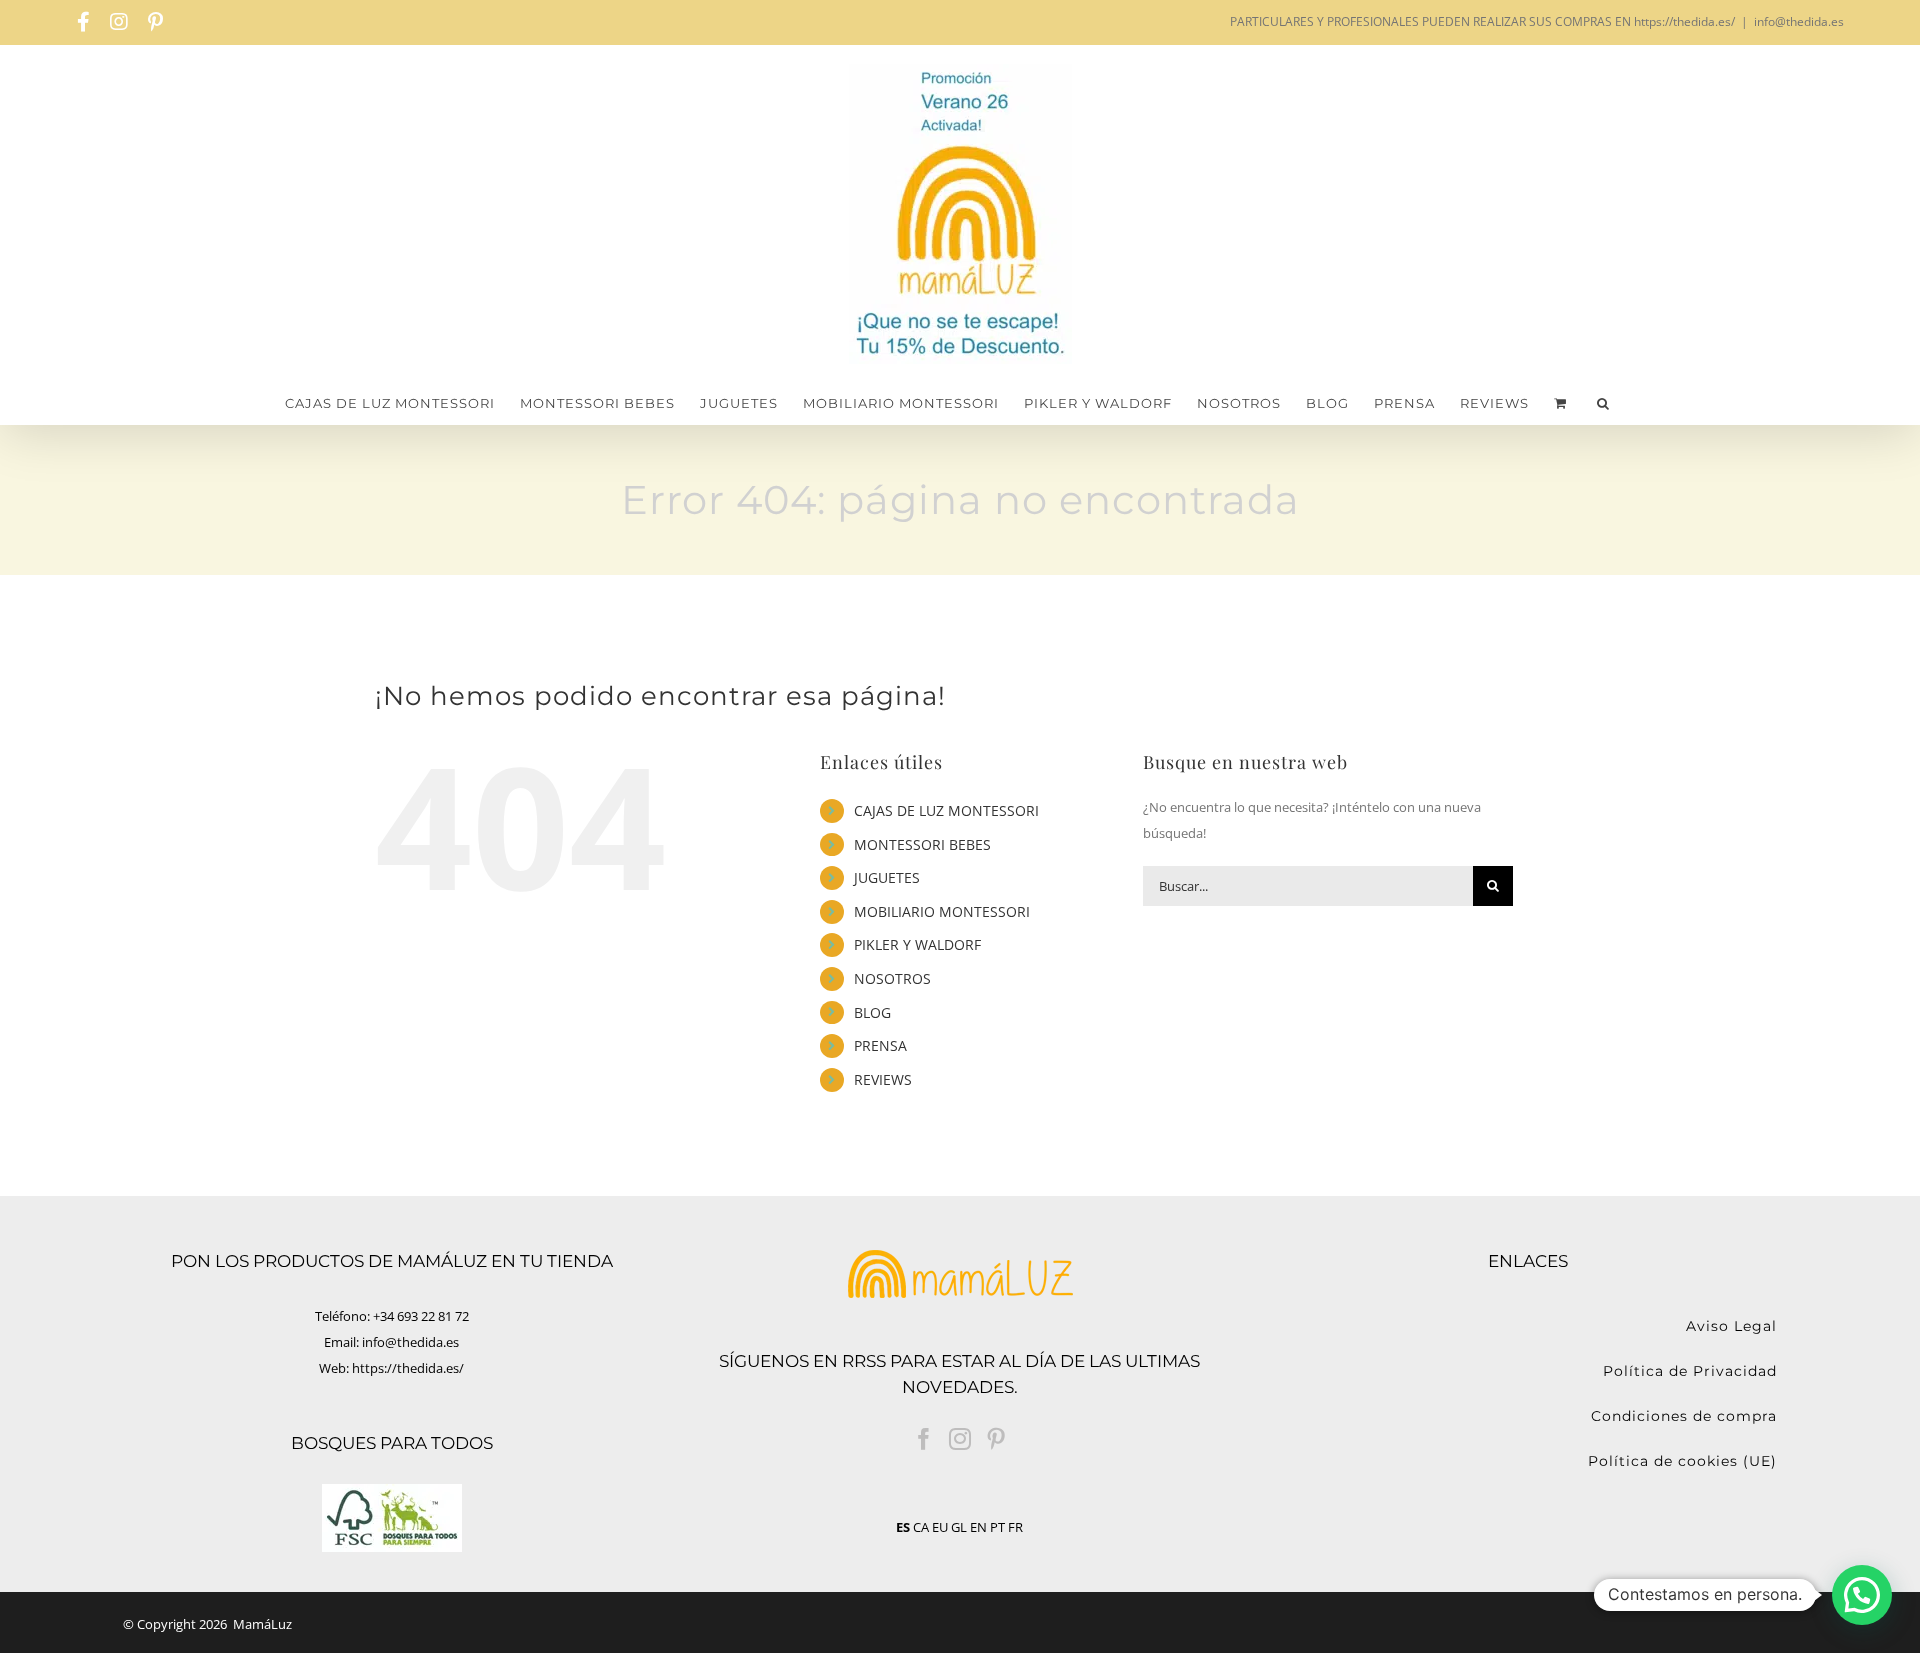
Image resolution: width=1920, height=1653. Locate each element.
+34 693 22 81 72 (421, 1316)
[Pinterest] (996, 1439)
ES (903, 1527)
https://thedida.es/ (408, 1368)
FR (1015, 1527)
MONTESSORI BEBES (922, 844)
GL (959, 1527)
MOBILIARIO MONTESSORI (942, 911)
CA (921, 1527)
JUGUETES (887, 877)
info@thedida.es (1799, 21)
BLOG (872, 1012)
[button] (1603, 403)
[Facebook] (924, 1439)
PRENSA (880, 1045)
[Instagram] (960, 1439)
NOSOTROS (892, 978)
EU (940, 1527)
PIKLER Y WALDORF (917, 944)
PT (997, 1527)
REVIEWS (883, 1079)
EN (978, 1527)
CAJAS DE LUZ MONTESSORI (946, 810)
